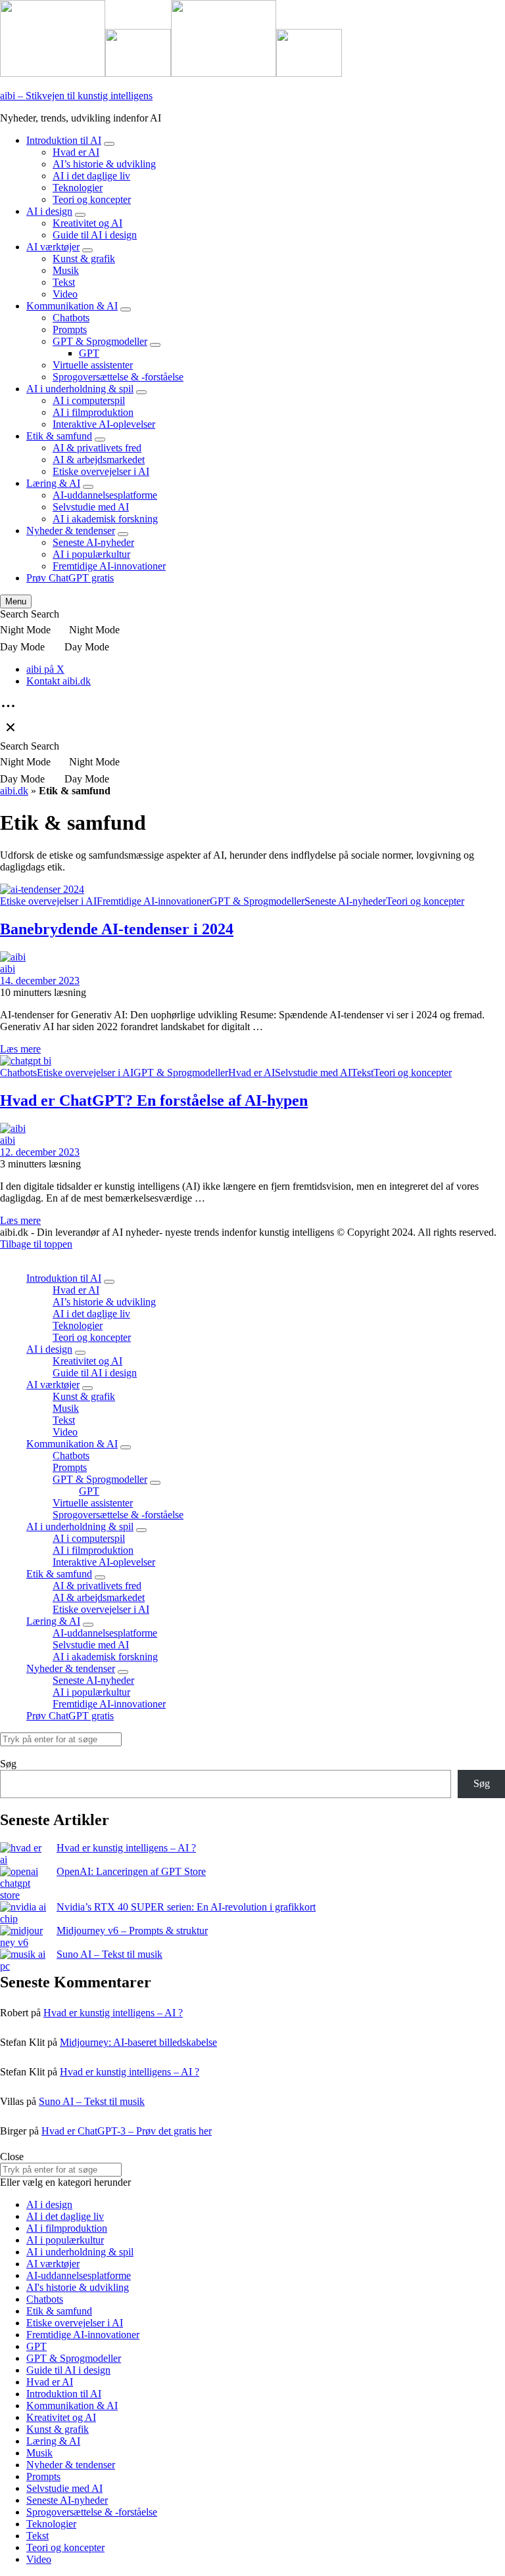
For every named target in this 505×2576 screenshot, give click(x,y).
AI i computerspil (89, 400)
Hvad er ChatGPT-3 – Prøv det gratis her (127, 2131)
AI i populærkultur (91, 554)
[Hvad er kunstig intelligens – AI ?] (23, 1854)
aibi (8, 969)
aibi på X (45, 669)
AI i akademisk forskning (105, 519)
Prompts (70, 329)
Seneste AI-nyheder (93, 542)
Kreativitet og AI (87, 223)
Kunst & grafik (84, 259)
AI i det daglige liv (91, 176)
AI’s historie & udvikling (104, 164)
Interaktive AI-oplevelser (104, 424)
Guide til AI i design (95, 235)
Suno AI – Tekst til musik (109, 1954)
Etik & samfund (59, 436)
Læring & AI (53, 483)
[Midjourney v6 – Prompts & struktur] (23, 1937)
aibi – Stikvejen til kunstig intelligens (76, 96)
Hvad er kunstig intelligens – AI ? (126, 1848)
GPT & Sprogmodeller (100, 341)
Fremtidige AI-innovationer (109, 566)
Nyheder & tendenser (71, 531)
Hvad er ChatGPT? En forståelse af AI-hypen (154, 1100)
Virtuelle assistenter (93, 365)
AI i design (49, 211)
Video (65, 294)
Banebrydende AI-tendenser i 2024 (117, 929)
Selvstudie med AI (91, 507)
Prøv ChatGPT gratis (70, 578)
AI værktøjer (53, 247)
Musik (66, 270)
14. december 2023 (40, 981)
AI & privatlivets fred (97, 448)
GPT (89, 353)
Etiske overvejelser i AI (101, 471)
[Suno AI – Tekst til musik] (23, 1960)
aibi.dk (14, 791)
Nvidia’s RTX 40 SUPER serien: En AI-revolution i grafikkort (186, 1907)
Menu (16, 601)
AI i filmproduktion (93, 412)
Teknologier (78, 188)
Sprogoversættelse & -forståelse (118, 377)
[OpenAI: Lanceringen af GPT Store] (23, 1884)
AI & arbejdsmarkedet (99, 460)
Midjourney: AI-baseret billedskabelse (138, 2042)
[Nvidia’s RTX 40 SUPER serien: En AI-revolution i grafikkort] (23, 1913)
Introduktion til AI (64, 140)
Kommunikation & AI (72, 306)
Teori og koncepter (92, 199)
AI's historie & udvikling (78, 2287)
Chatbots (71, 318)
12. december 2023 (40, 1152)
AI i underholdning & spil (80, 389)
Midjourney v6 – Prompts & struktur (132, 1931)
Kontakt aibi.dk (59, 681)
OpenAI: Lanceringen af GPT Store (131, 1871)
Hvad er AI (76, 152)
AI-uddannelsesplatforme (105, 495)
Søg (8, 1764)
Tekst (64, 282)
